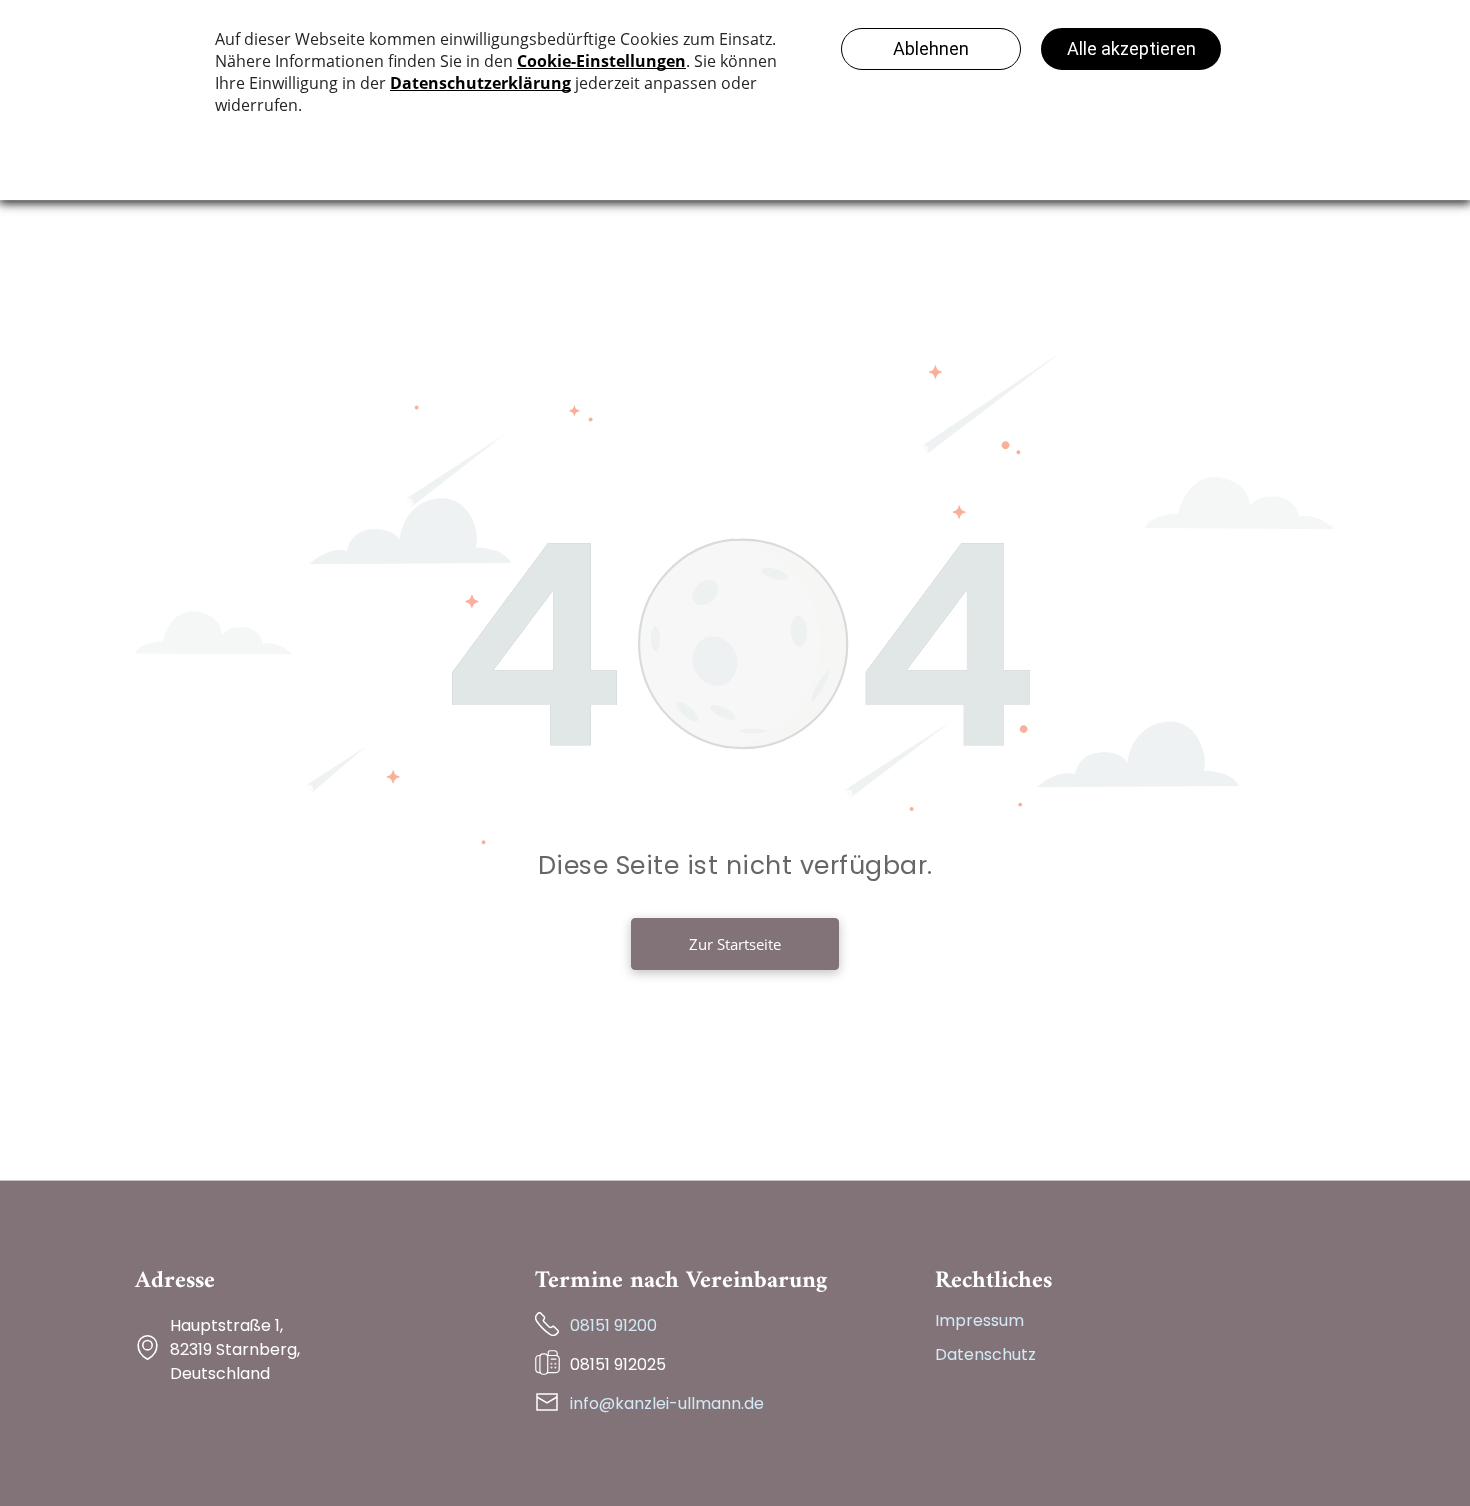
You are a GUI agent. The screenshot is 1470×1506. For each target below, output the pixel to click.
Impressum (979, 1320)
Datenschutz (985, 1354)
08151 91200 (613, 1325)
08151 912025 (618, 1364)
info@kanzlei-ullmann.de (667, 1403)
